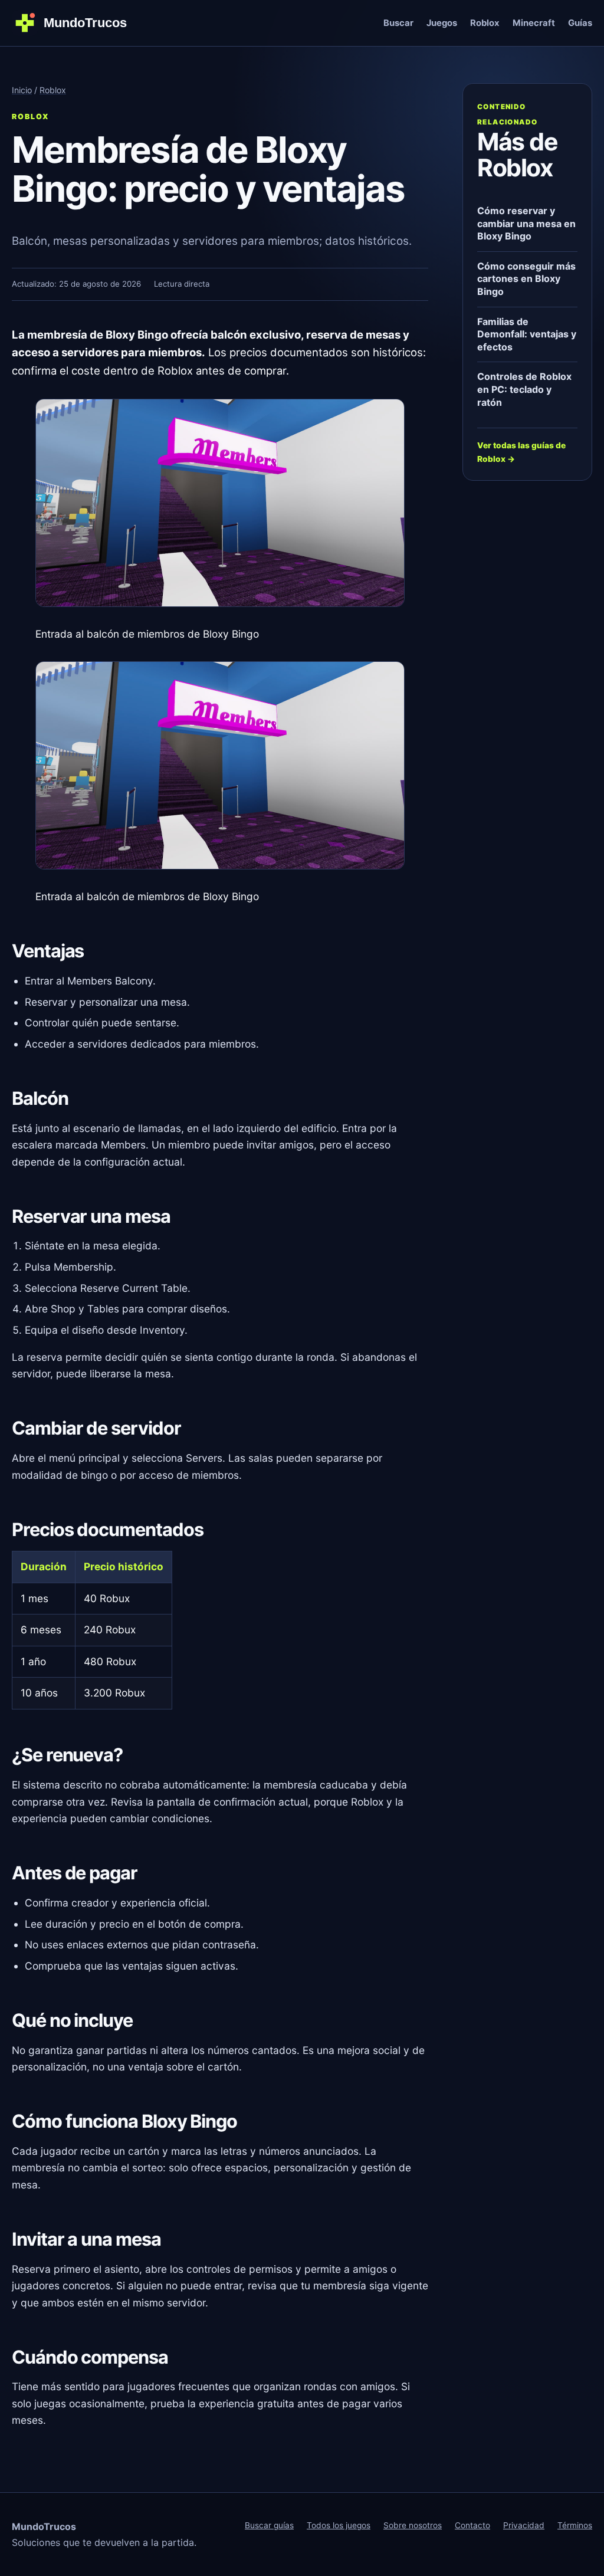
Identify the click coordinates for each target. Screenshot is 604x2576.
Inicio (22, 90)
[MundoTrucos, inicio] (77, 23)
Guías (580, 23)
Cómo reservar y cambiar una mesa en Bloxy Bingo (526, 223)
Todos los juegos (339, 2525)
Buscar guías (269, 2525)
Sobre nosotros (413, 2525)
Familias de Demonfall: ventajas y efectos (527, 334)
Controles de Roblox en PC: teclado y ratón (524, 389)
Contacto (472, 2525)
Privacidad (524, 2525)
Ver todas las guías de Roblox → (521, 452)
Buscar (398, 23)
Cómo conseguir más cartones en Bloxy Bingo (526, 279)
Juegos (442, 23)
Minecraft (534, 23)
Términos (575, 2525)
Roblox (485, 23)
